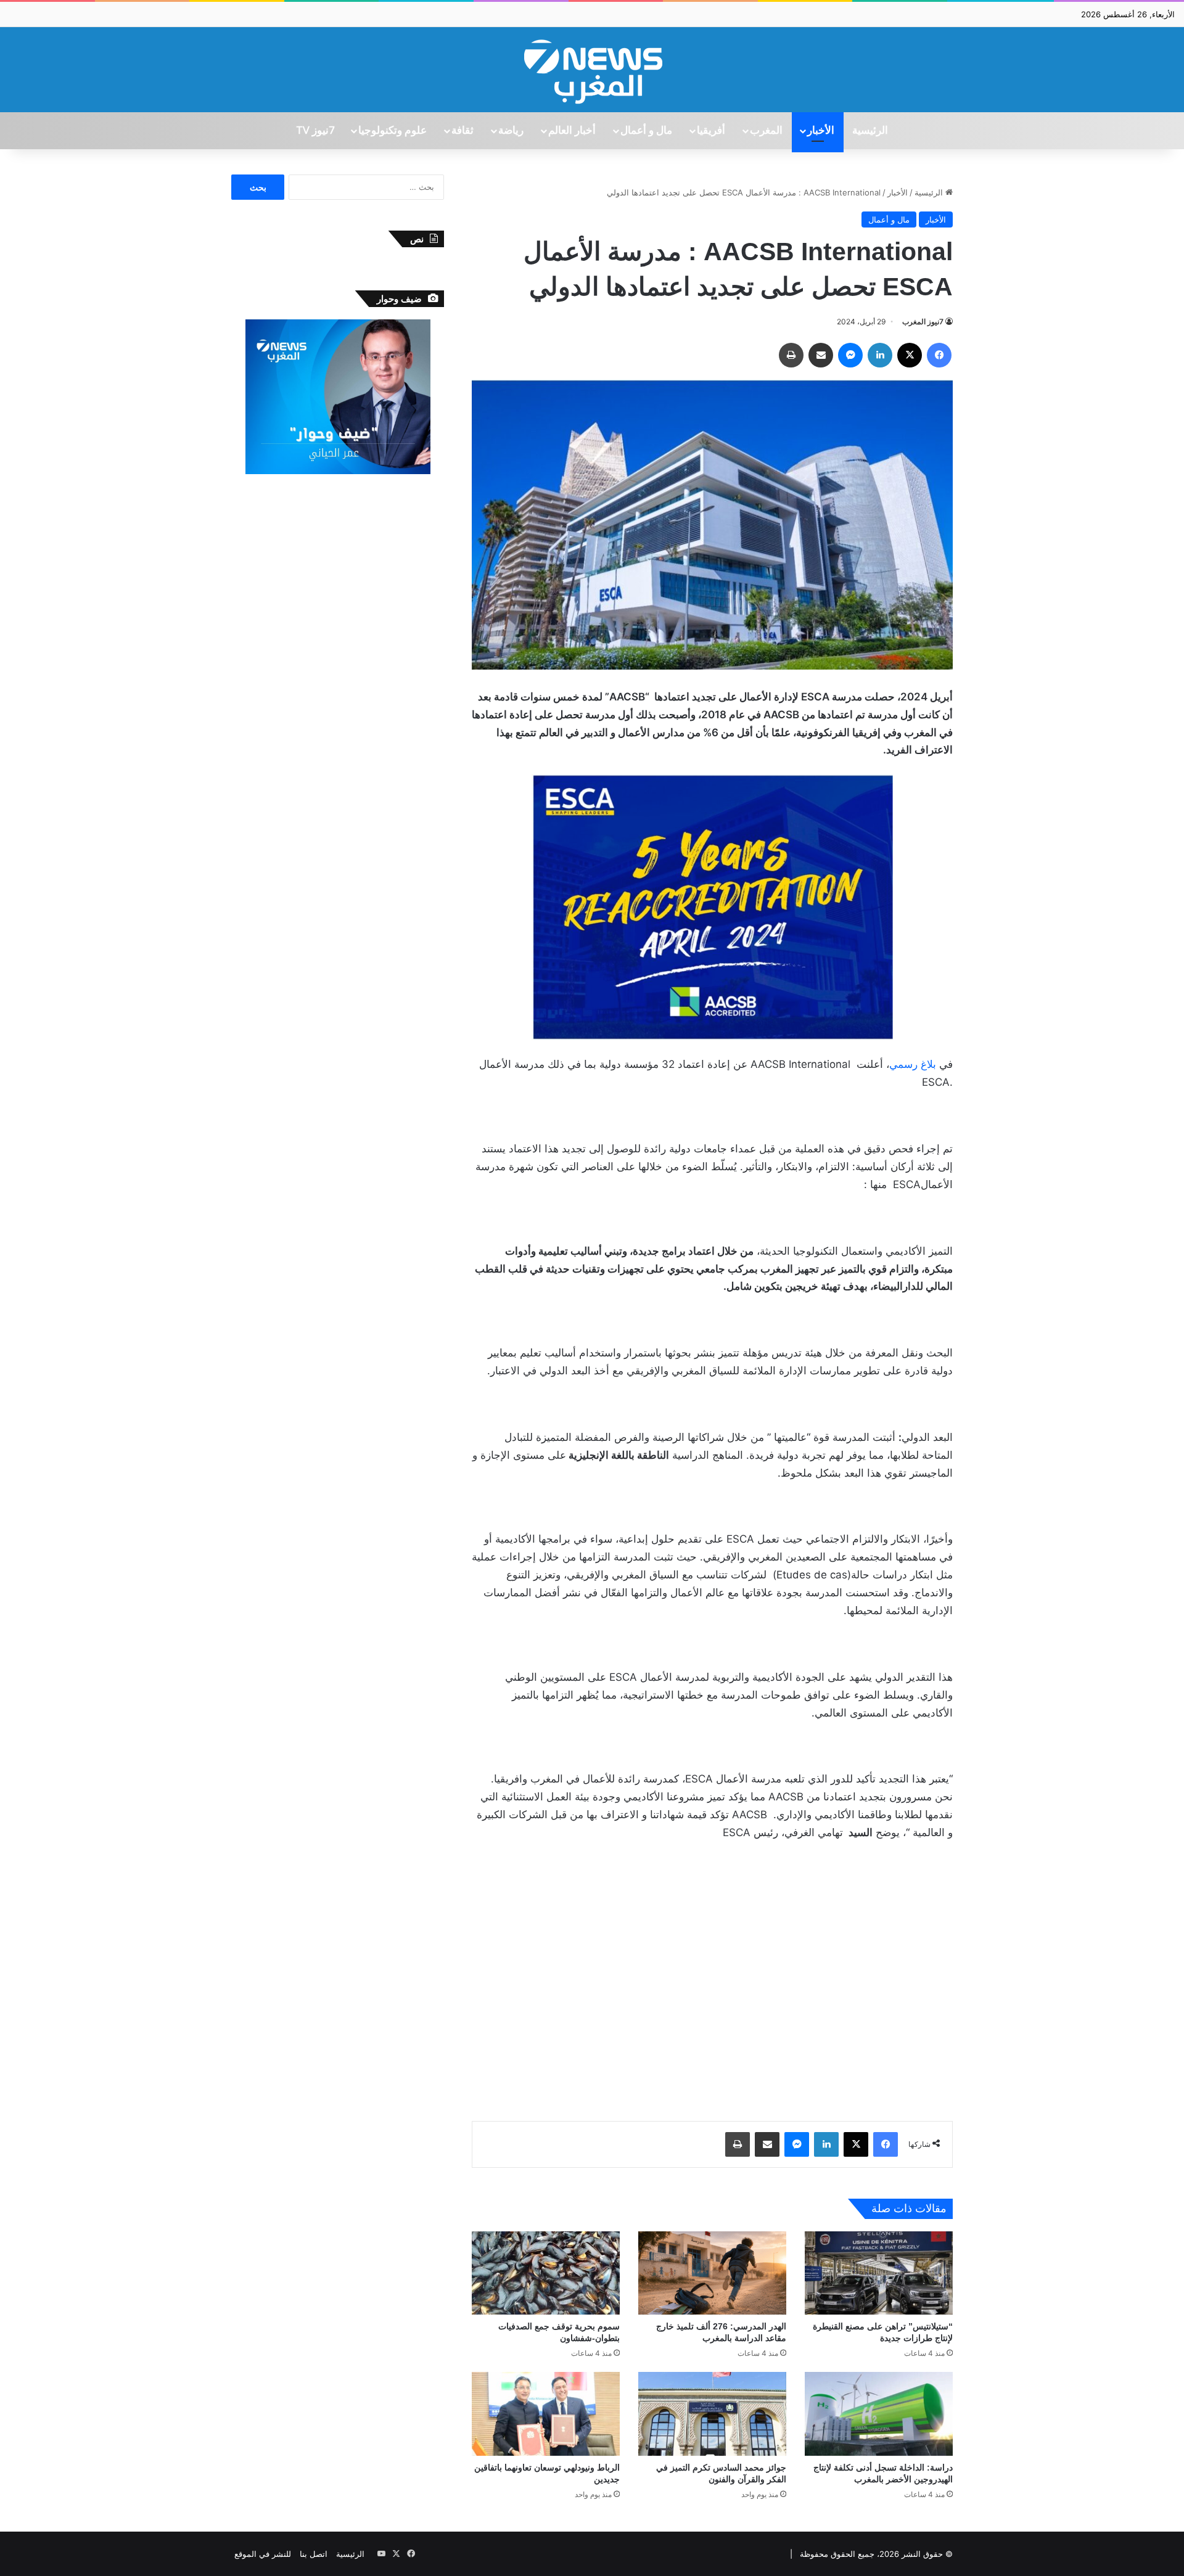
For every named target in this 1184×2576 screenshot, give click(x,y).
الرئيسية (870, 131)
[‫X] (910, 355)
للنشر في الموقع (263, 2554)
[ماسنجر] (850, 355)
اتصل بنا (314, 2554)
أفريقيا (711, 131)
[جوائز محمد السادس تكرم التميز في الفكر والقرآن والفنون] (712, 2414)
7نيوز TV (315, 131)
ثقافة (462, 131)
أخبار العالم (572, 131)
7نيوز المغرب (923, 322)
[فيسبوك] (939, 355)
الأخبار (821, 131)
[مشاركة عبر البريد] (821, 355)
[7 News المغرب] (592, 70)
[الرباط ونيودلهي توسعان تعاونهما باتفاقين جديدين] (546, 2414)
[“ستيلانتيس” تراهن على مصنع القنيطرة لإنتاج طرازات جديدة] (879, 2273)
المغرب (766, 131)
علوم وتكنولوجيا (393, 131)
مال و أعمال (646, 131)
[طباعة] (791, 355)
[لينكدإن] (880, 355)
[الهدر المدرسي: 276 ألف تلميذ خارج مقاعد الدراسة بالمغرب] (712, 2273)
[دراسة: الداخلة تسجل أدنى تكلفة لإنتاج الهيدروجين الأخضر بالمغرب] (879, 2414)
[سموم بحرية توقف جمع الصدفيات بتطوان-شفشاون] (546, 2273)
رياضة (511, 131)
